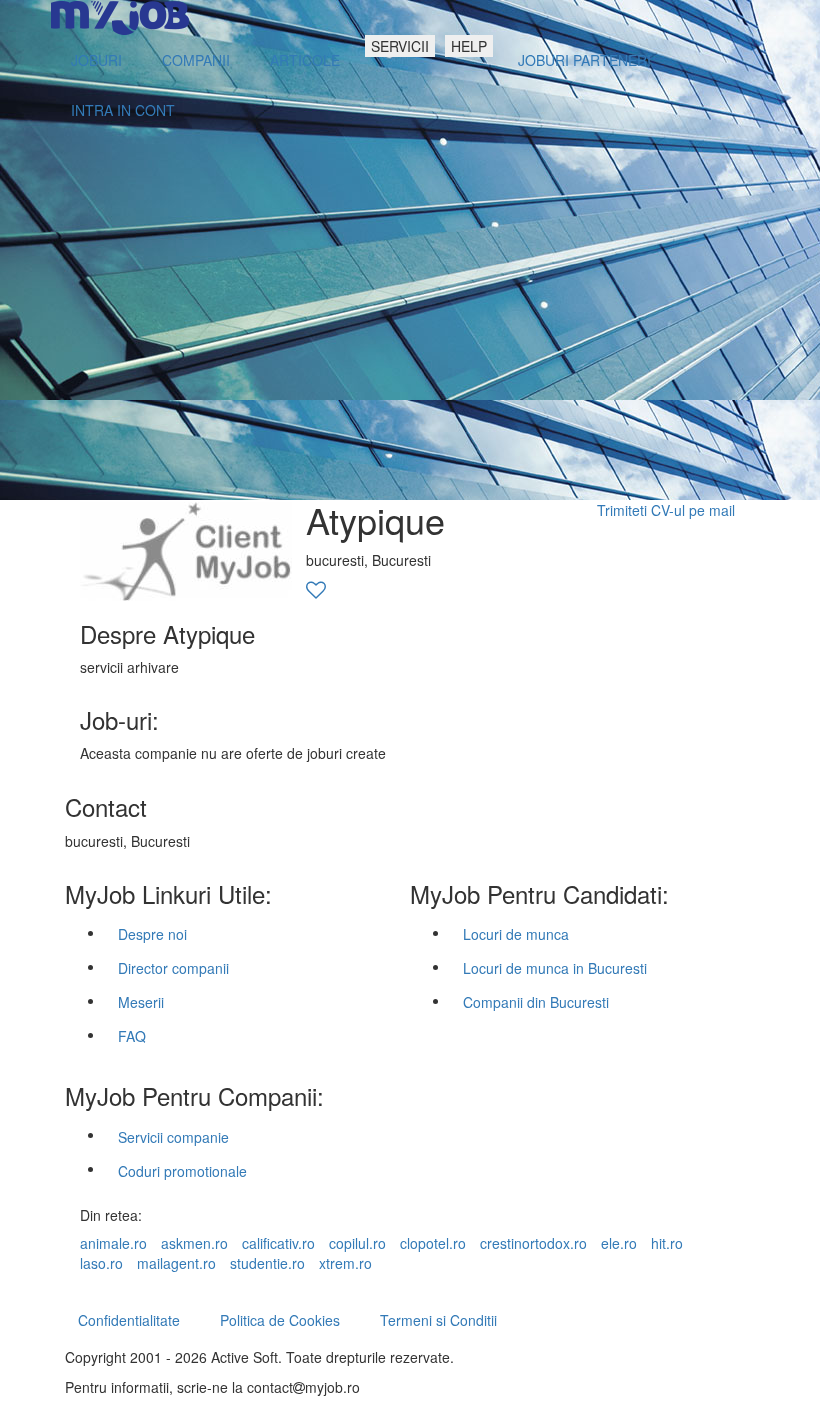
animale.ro (113, 1243)
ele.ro (619, 1243)
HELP (469, 46)
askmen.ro (194, 1243)
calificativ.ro (278, 1243)
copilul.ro (357, 1243)
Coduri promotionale (182, 1171)
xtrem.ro (345, 1263)
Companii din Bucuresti (536, 1002)
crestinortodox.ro (533, 1243)
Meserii (141, 1002)
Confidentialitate (129, 1320)
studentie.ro (267, 1263)
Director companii (173, 968)
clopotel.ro (433, 1243)
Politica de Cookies (280, 1320)
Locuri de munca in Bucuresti (555, 968)
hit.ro (667, 1243)
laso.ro (101, 1263)
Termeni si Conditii (438, 1320)
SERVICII (400, 46)
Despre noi (152, 934)
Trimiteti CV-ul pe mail (666, 510)
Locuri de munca (516, 934)
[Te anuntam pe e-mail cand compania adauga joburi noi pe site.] (316, 591)
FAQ (132, 1036)
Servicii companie (173, 1137)
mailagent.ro (176, 1263)
